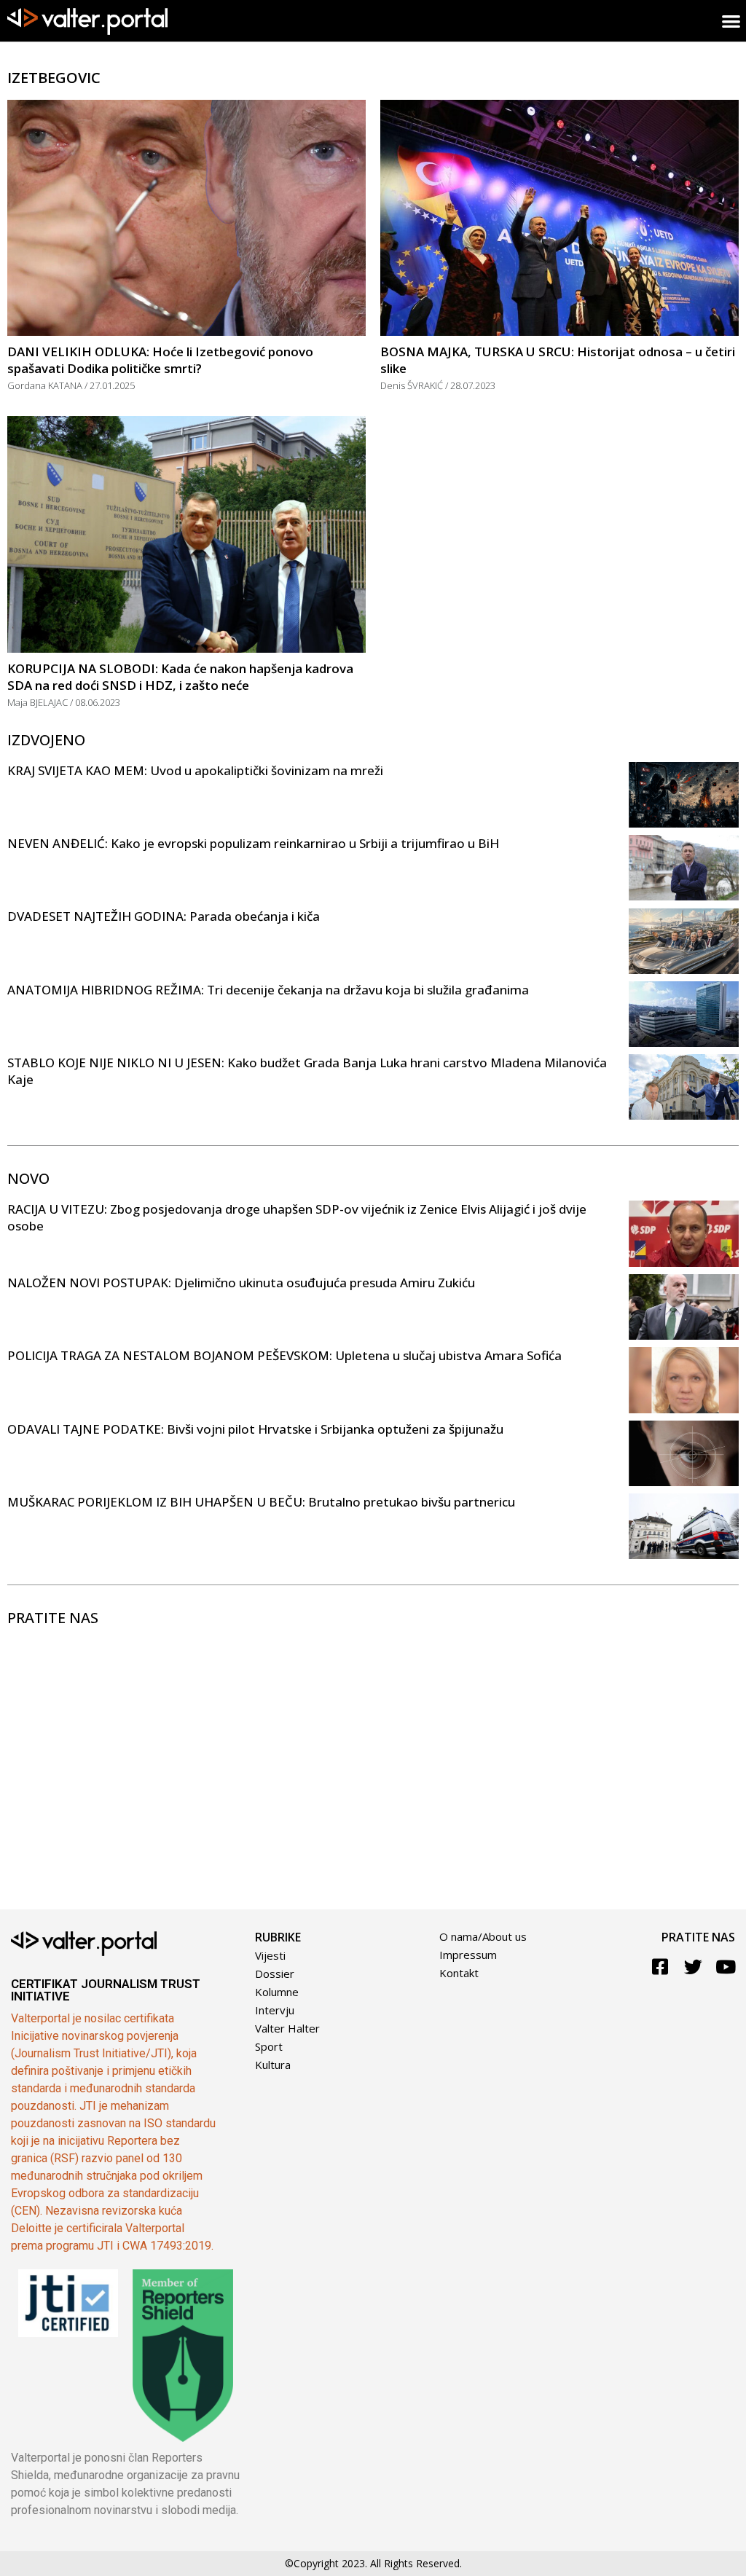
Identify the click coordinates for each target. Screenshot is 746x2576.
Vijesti (270, 1955)
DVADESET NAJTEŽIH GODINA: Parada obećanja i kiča (164, 916)
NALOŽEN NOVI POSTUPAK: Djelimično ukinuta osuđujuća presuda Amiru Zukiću (241, 1283)
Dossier (275, 1974)
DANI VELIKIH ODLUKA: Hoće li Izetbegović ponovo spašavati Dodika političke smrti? (160, 360)
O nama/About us (483, 1936)
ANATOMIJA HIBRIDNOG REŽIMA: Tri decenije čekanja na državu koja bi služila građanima (268, 990)
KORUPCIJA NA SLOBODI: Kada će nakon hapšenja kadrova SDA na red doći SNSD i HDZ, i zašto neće (180, 677)
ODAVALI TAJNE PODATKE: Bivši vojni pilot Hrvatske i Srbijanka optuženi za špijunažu (255, 1429)
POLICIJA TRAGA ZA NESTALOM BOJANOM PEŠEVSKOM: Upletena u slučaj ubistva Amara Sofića (284, 1355)
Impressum (468, 1955)
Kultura (273, 2065)
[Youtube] (726, 1967)
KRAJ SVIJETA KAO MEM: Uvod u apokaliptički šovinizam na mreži (195, 770)
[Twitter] (693, 1967)
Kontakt (459, 1973)
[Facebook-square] (660, 1967)
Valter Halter (287, 2028)
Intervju (275, 2010)
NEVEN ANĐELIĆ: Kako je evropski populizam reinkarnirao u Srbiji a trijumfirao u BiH (253, 843)
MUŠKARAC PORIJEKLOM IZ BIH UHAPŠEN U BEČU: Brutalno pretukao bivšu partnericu (261, 1502)
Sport (269, 2046)
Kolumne (277, 1992)
